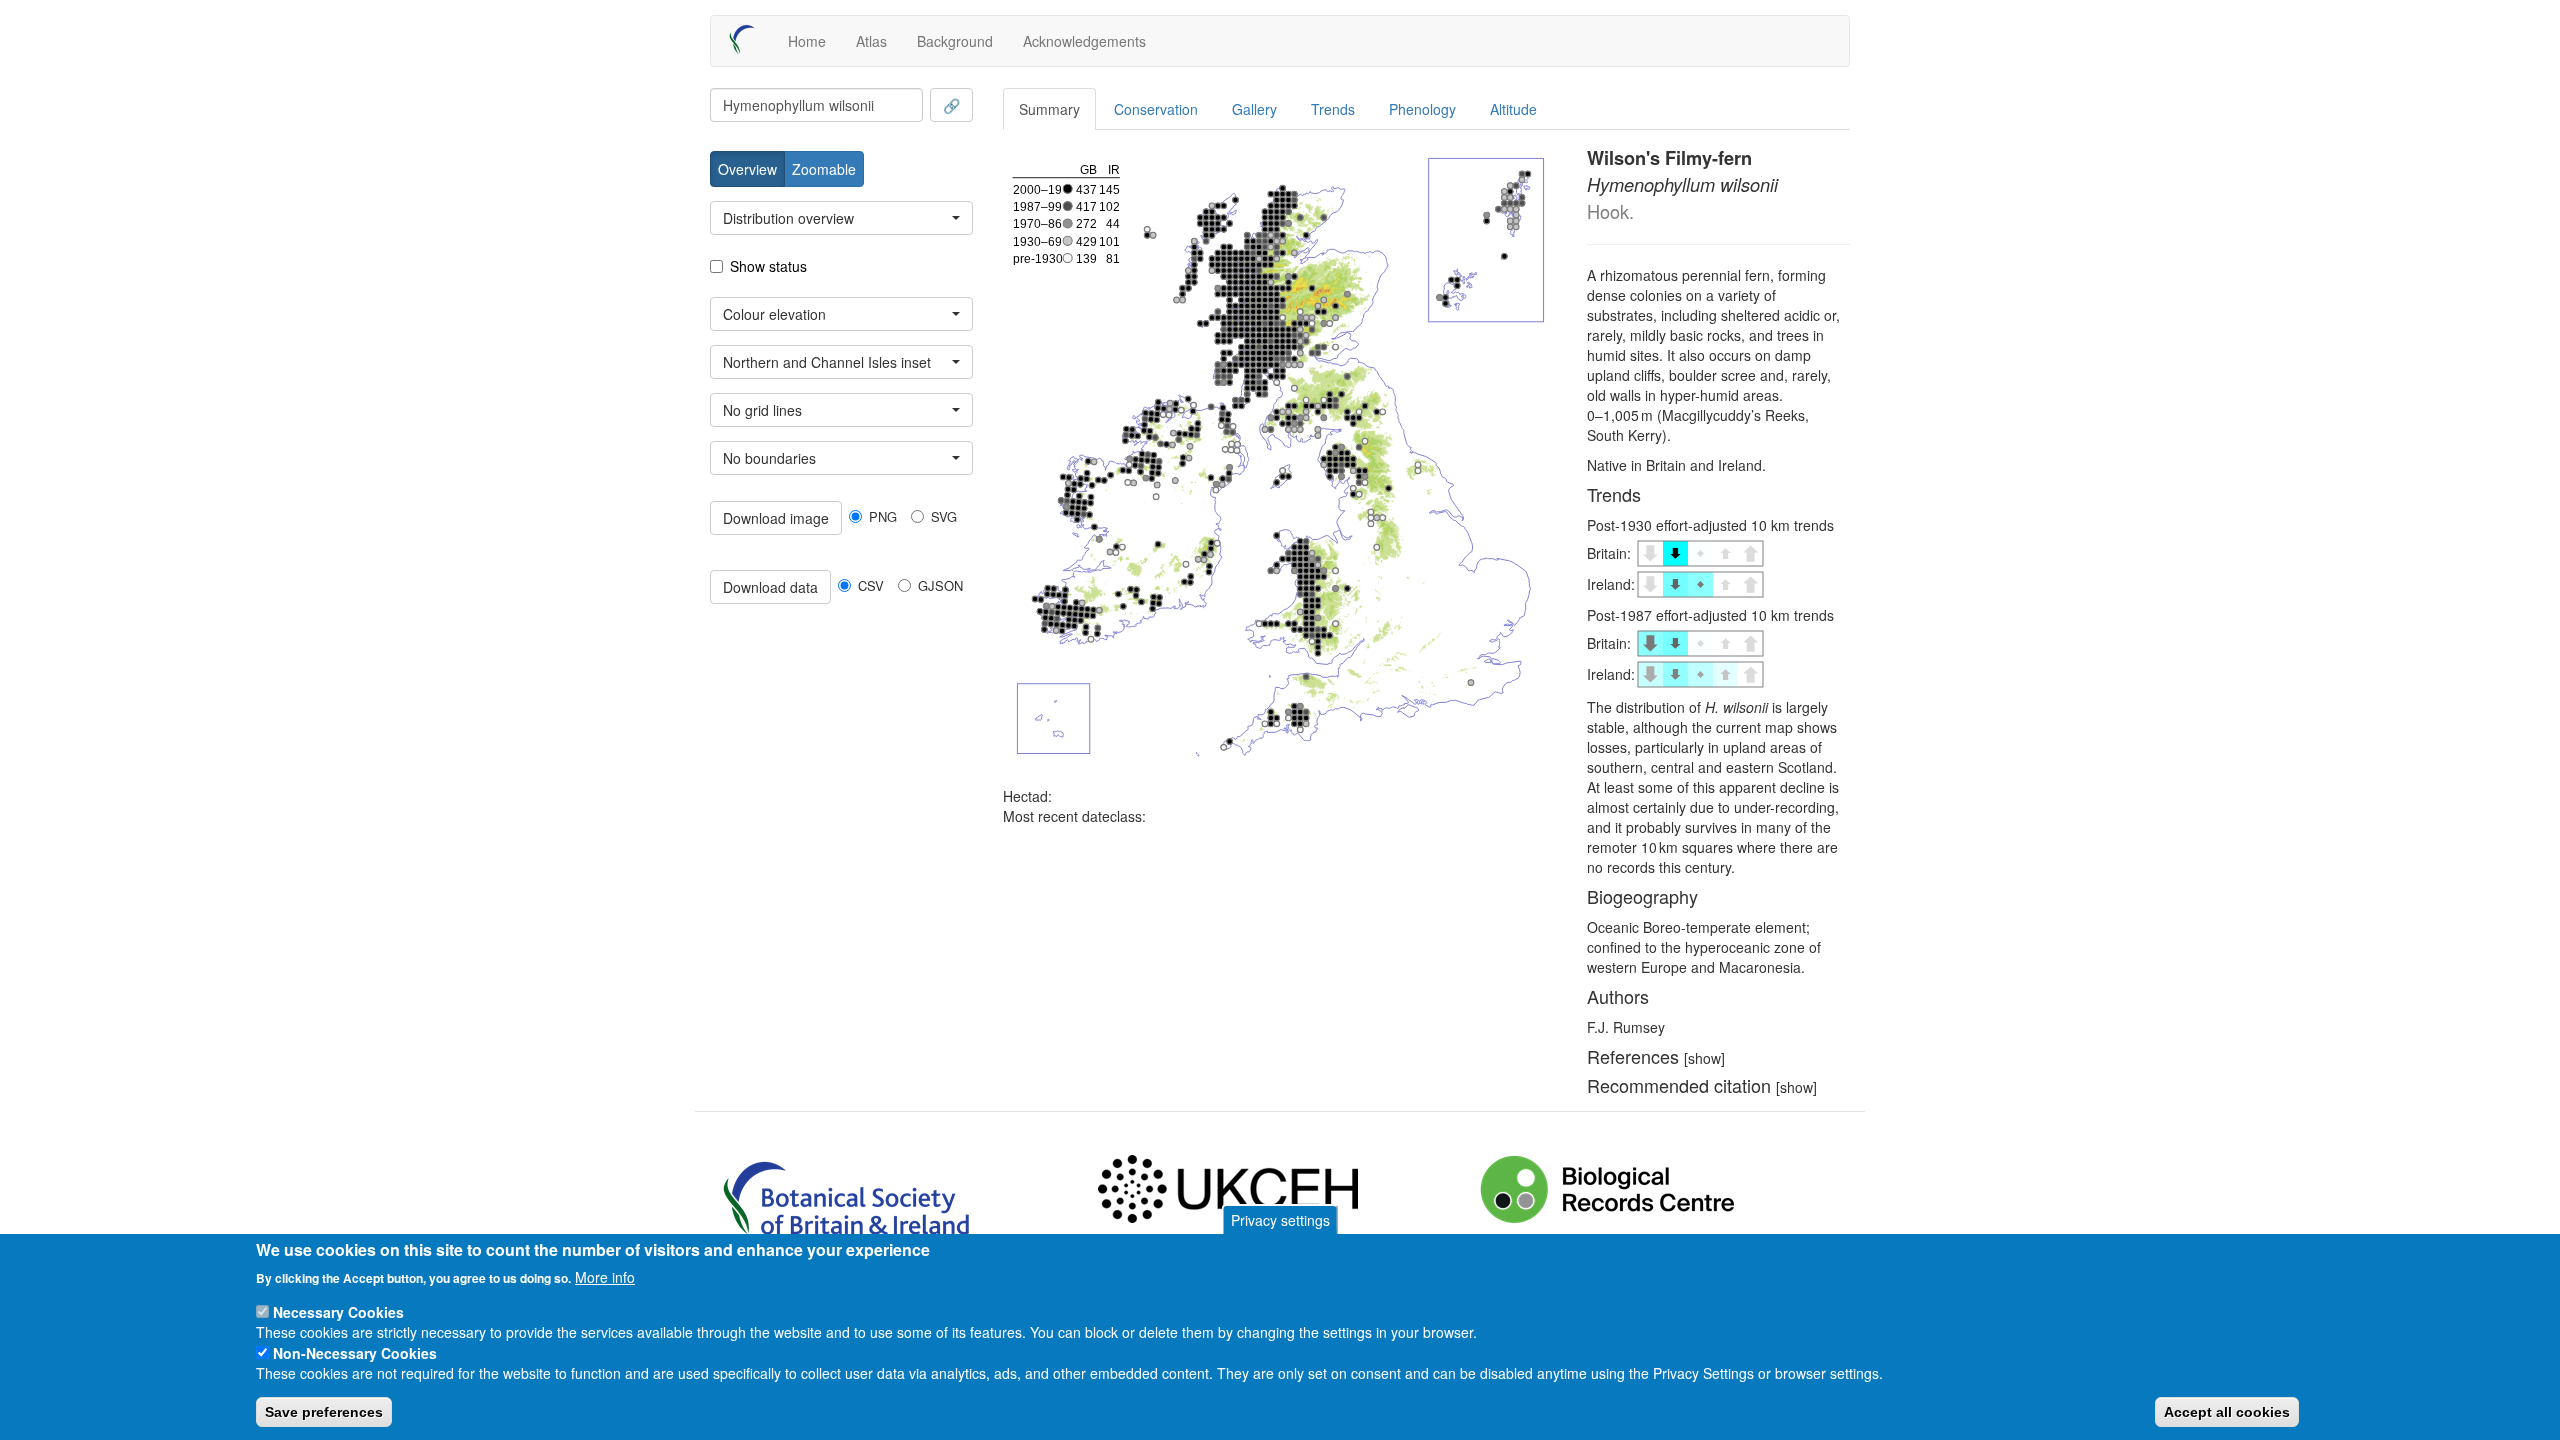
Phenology (1422, 109)
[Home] (749, 40)
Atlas (871, 41)
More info (605, 1276)
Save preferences (324, 1411)
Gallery (1254, 109)
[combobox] (816, 105)
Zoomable (824, 169)
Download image (776, 518)
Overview (747, 169)
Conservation (1156, 109)
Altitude (1513, 109)
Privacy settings (1280, 1220)
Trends (1333, 109)
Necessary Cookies (338, 1311)
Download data (770, 587)
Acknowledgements (1084, 41)
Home (807, 41)
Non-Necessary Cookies (355, 1352)
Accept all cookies (2227, 1411)
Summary (1049, 109)
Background (955, 41)
